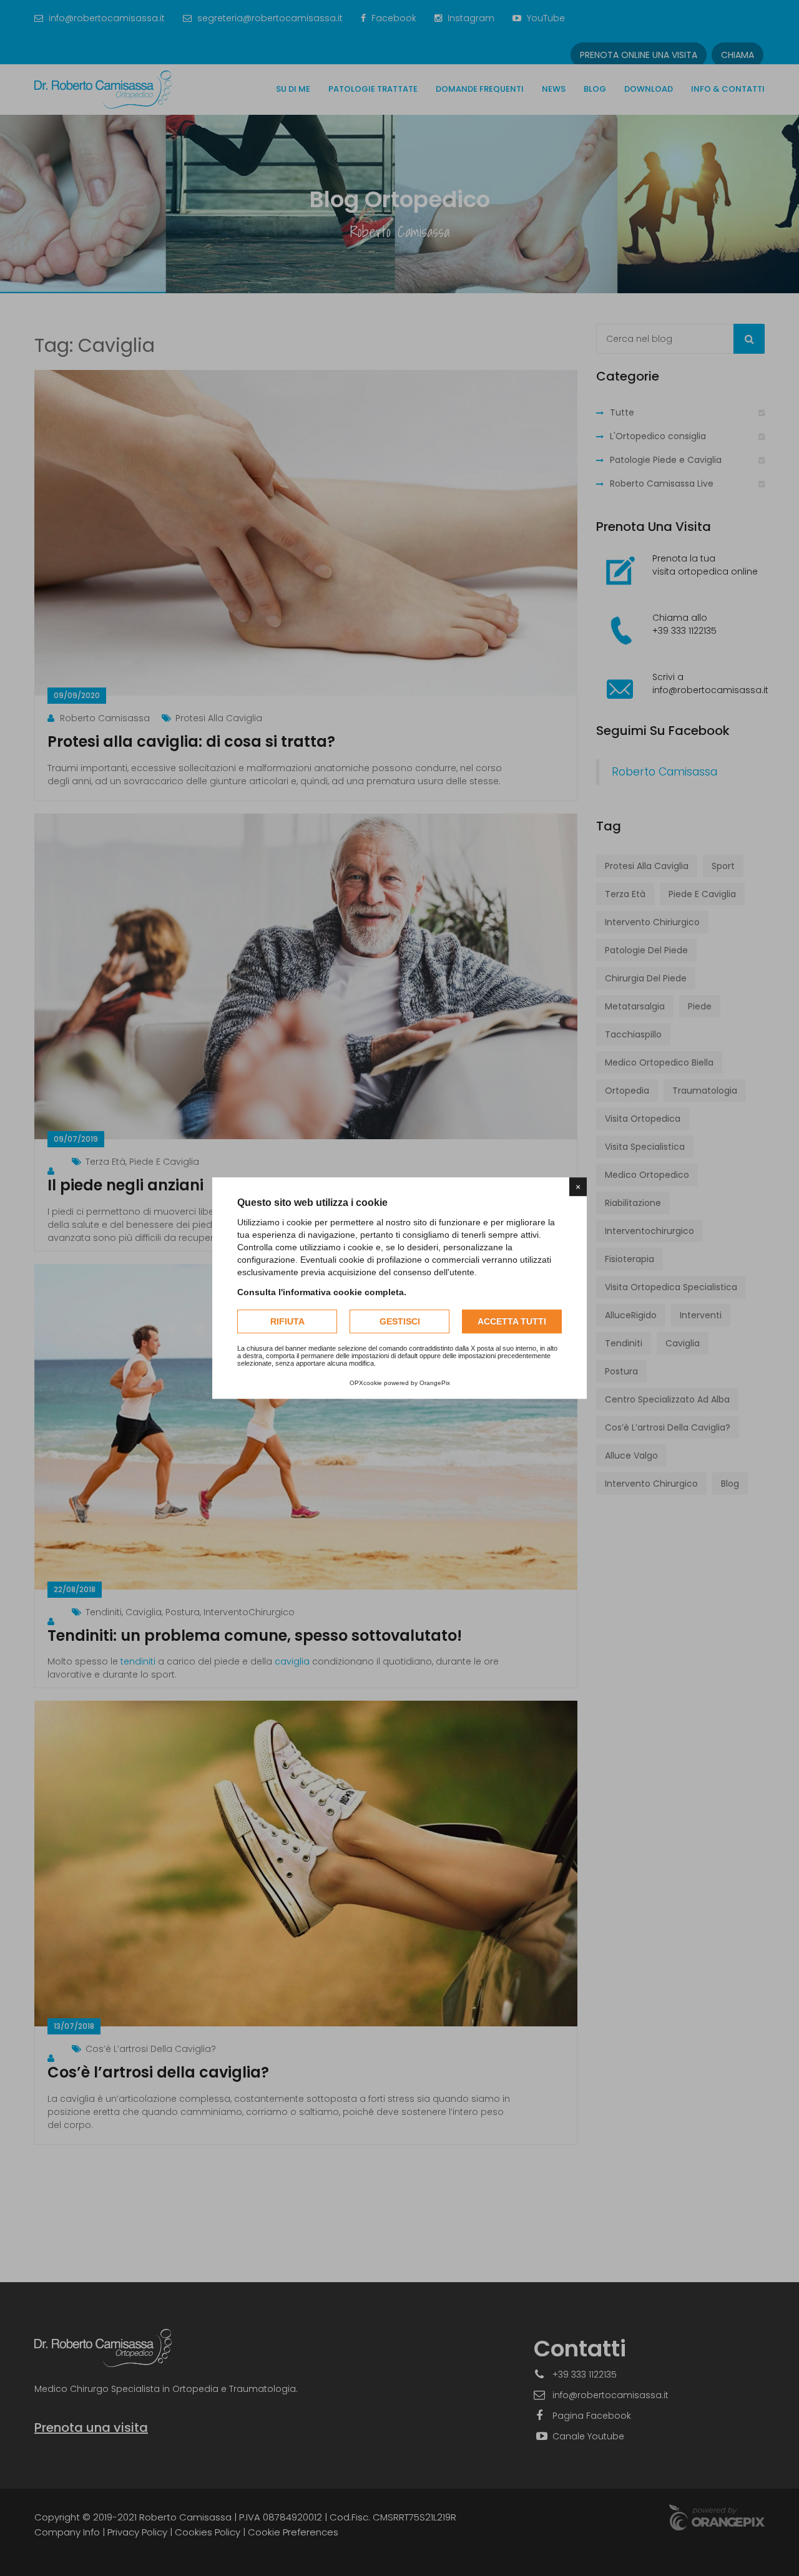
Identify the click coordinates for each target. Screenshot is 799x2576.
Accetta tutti (512, 1321)
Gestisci (400, 1321)
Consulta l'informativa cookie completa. (322, 1292)
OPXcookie (366, 1383)
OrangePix (435, 1383)
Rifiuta (287, 1321)
